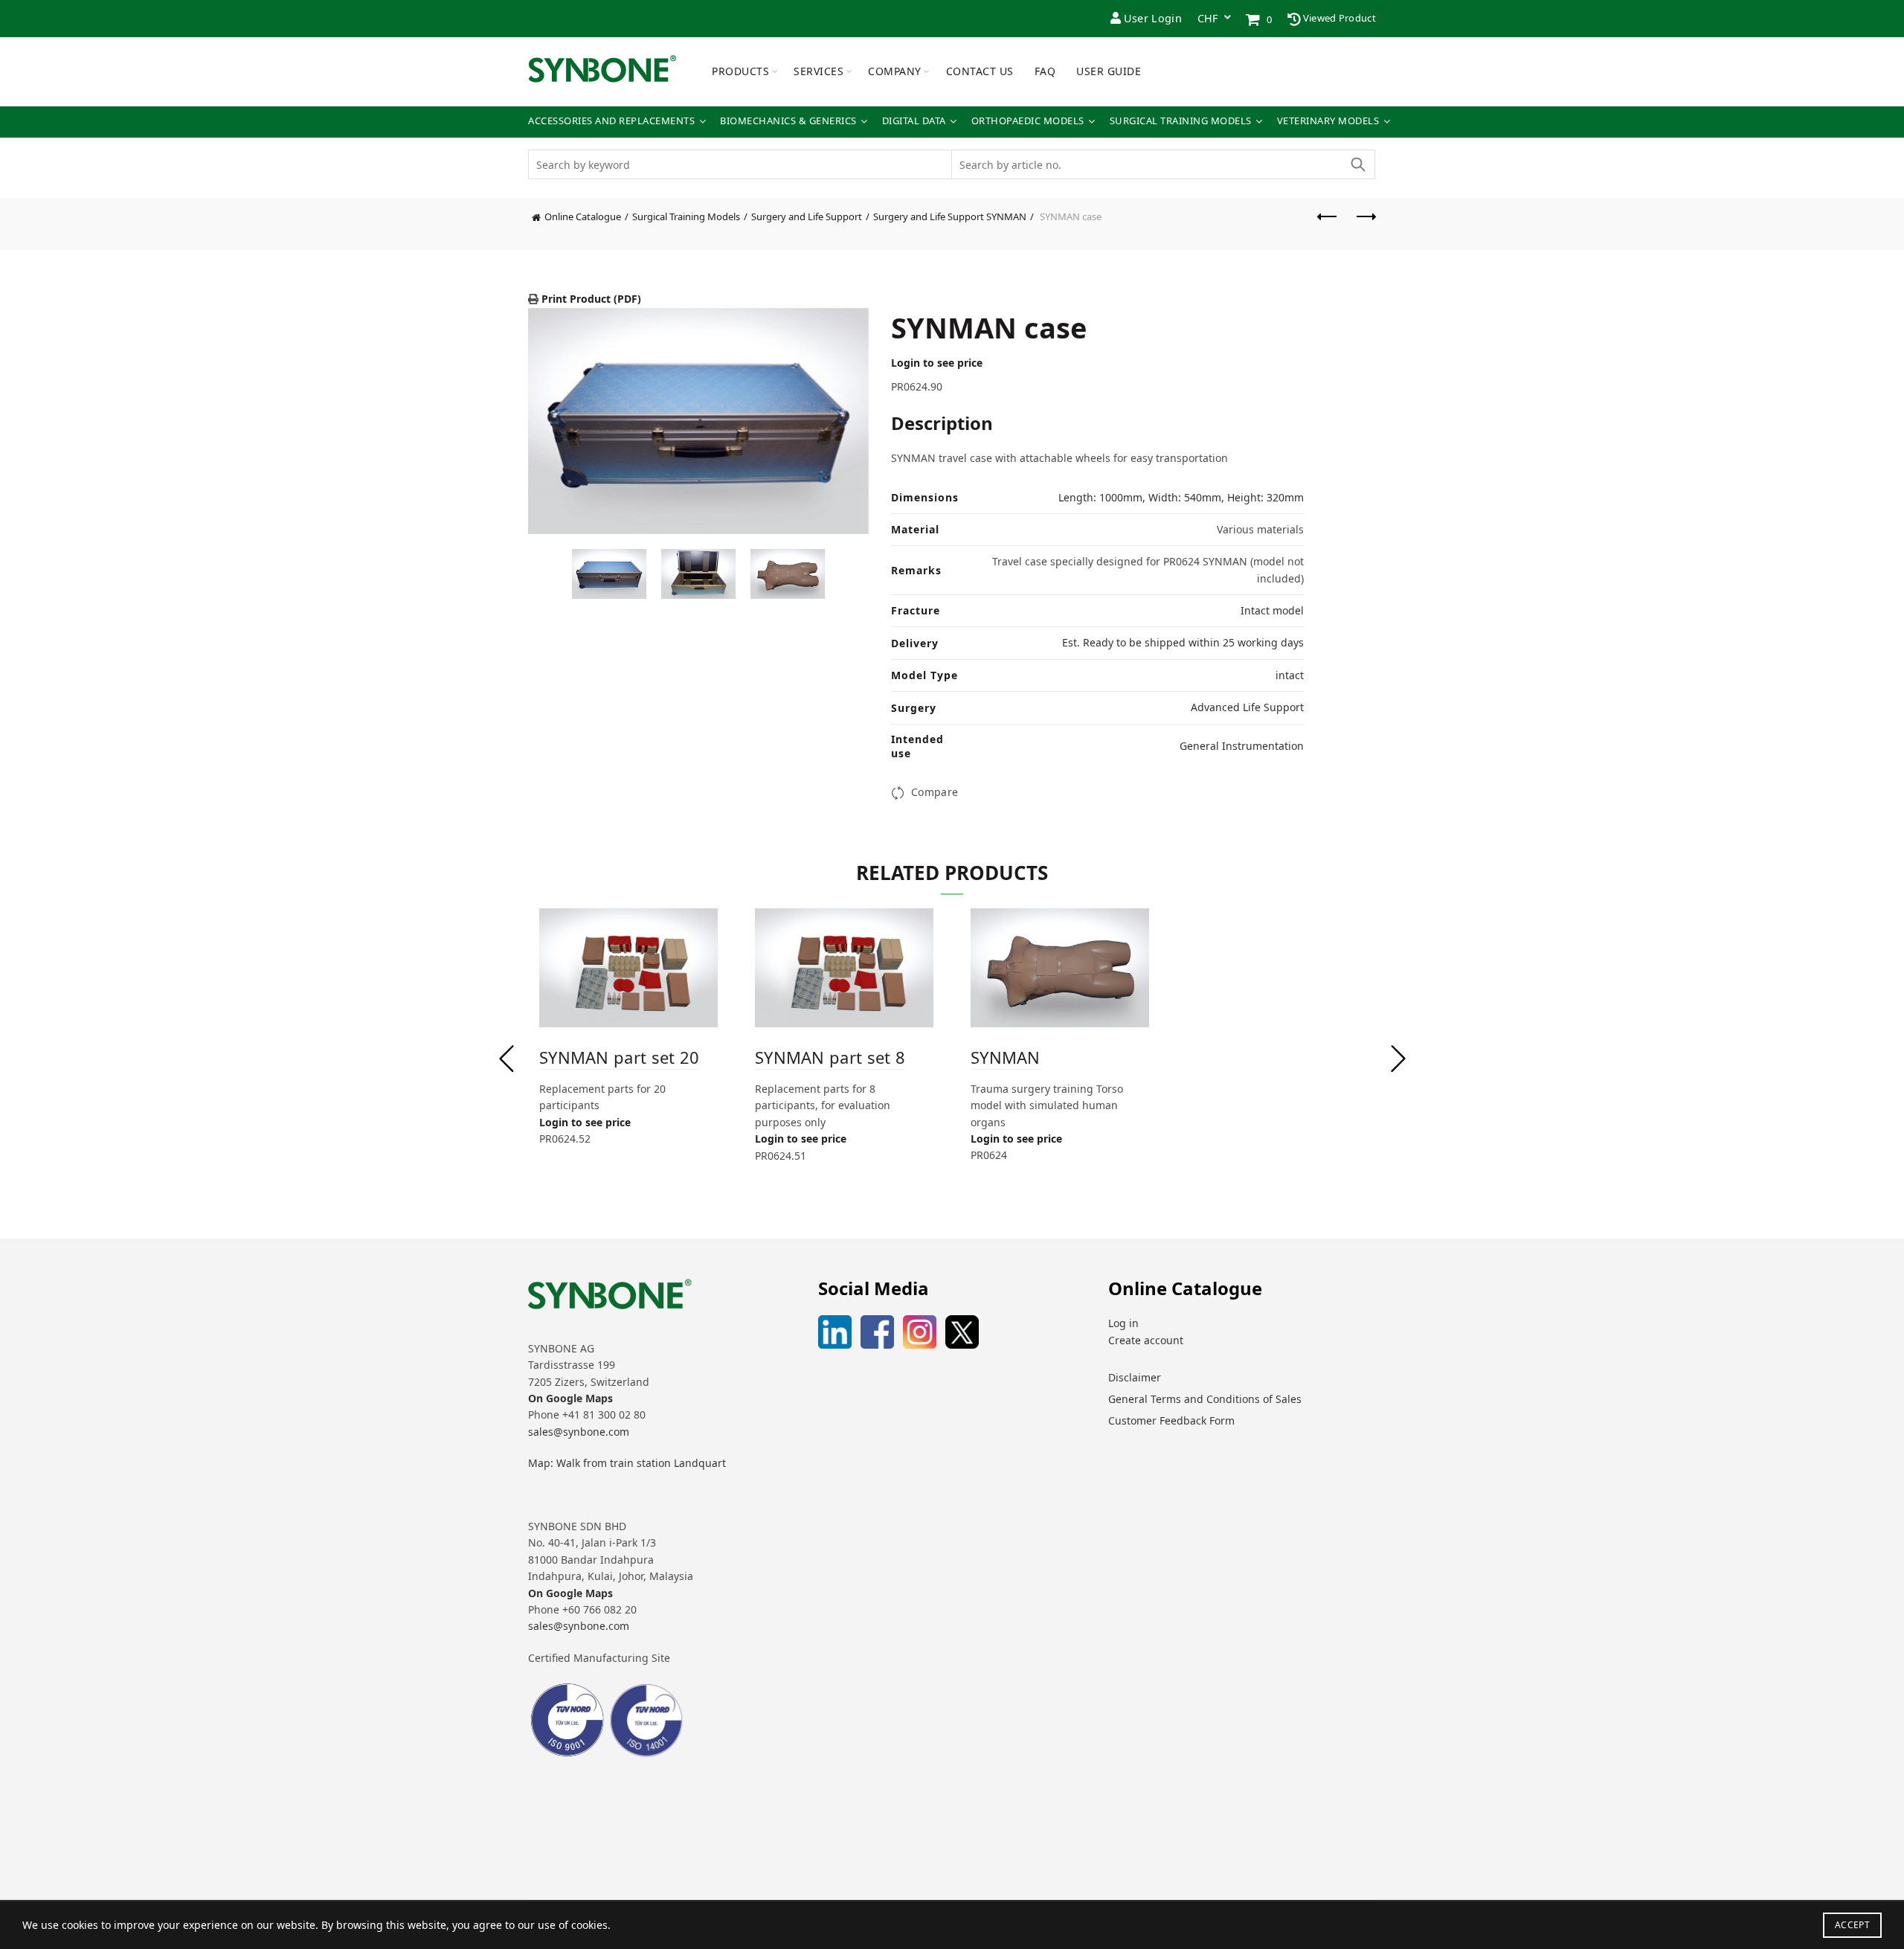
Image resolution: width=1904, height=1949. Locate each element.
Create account (1146, 1340)
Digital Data (914, 121)
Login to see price (937, 363)
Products (740, 71)
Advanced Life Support (1247, 707)
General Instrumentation (1242, 746)
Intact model (1272, 610)
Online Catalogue (583, 216)
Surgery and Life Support (807, 216)
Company (895, 71)
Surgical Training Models (1181, 121)
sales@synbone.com (579, 1432)
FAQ (1045, 71)
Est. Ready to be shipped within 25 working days (1183, 642)
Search (1357, 164)
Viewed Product (1339, 18)
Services (818, 71)
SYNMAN (1006, 1057)
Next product (1365, 224)
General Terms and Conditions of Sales (1205, 1399)
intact (1290, 675)
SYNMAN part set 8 (830, 1057)
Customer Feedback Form (1171, 1420)
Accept (1852, 1925)
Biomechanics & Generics (788, 121)
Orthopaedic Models (1028, 121)
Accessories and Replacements (611, 121)
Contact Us (980, 71)
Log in (1123, 1323)
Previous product (1328, 224)
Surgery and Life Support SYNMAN (950, 216)
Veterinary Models (1328, 121)
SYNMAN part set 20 (619, 1057)
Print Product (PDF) (590, 299)
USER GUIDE (1109, 71)
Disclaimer (1135, 1377)
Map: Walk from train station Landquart (627, 1463)
